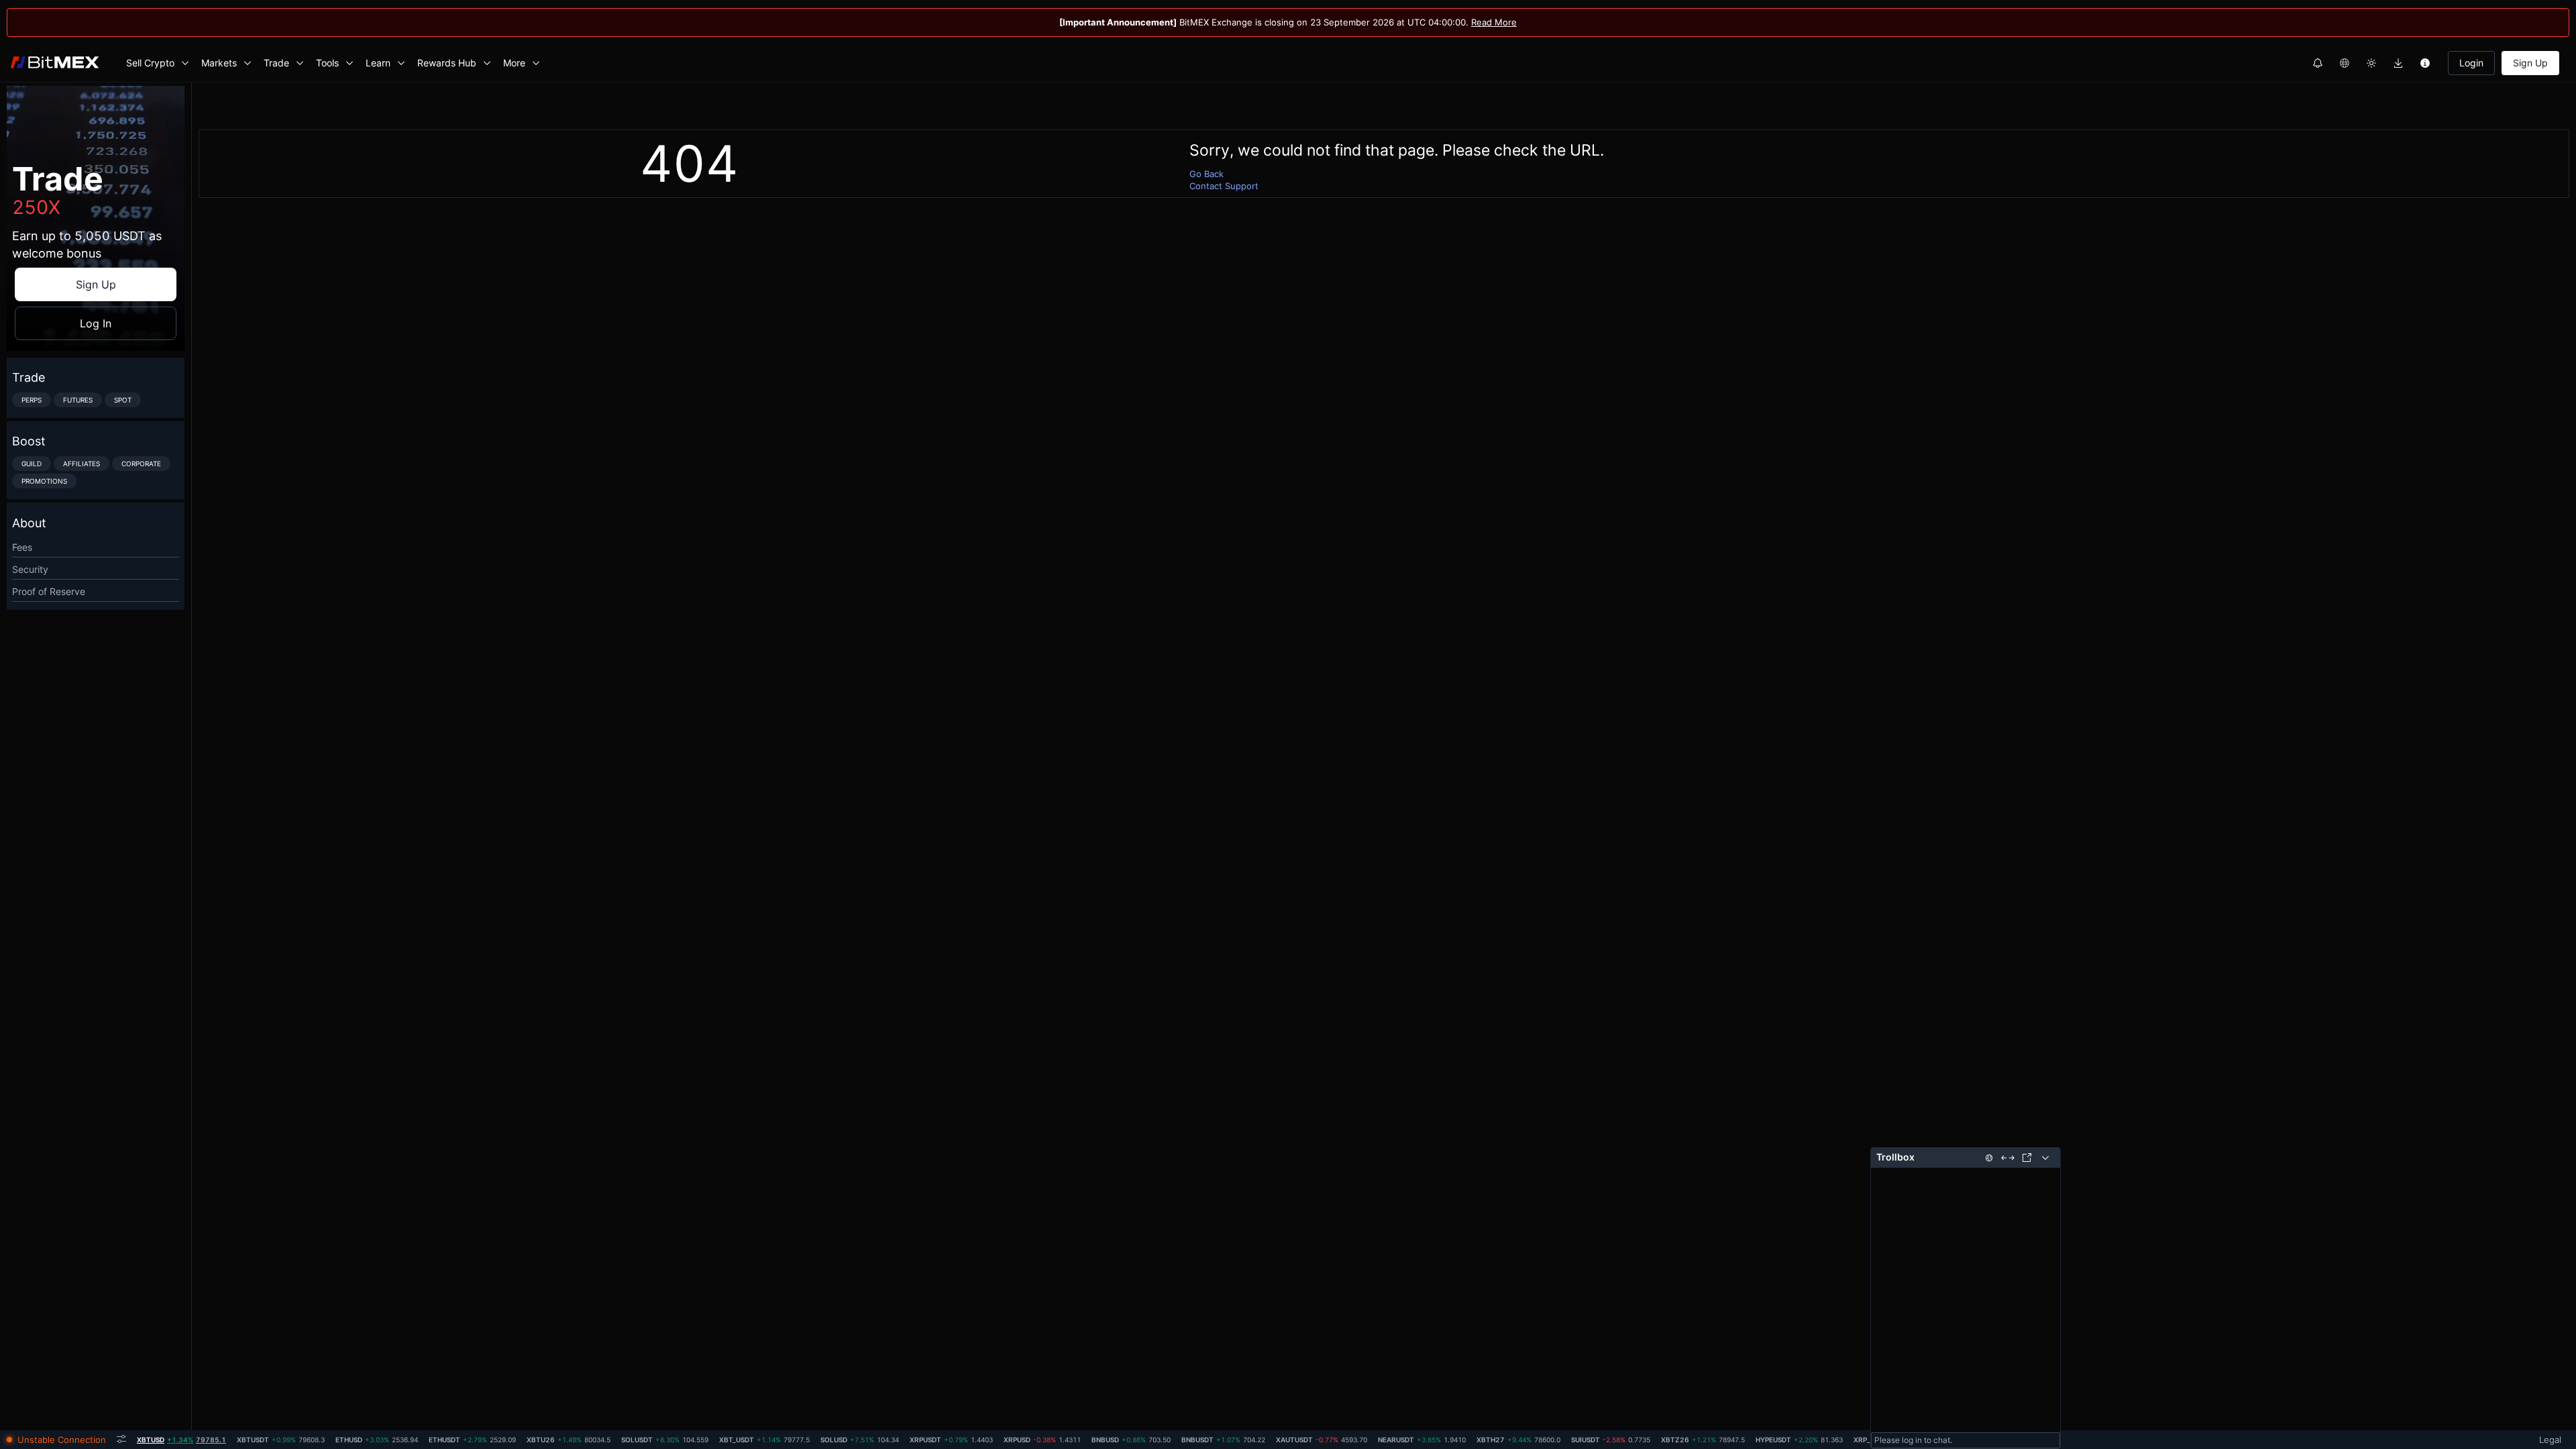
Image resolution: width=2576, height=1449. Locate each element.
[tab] (181, 1440)
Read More (1494, 22)
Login (2471, 63)
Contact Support (1224, 186)
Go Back (1206, 174)
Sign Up (2530, 63)
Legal (2550, 1440)
